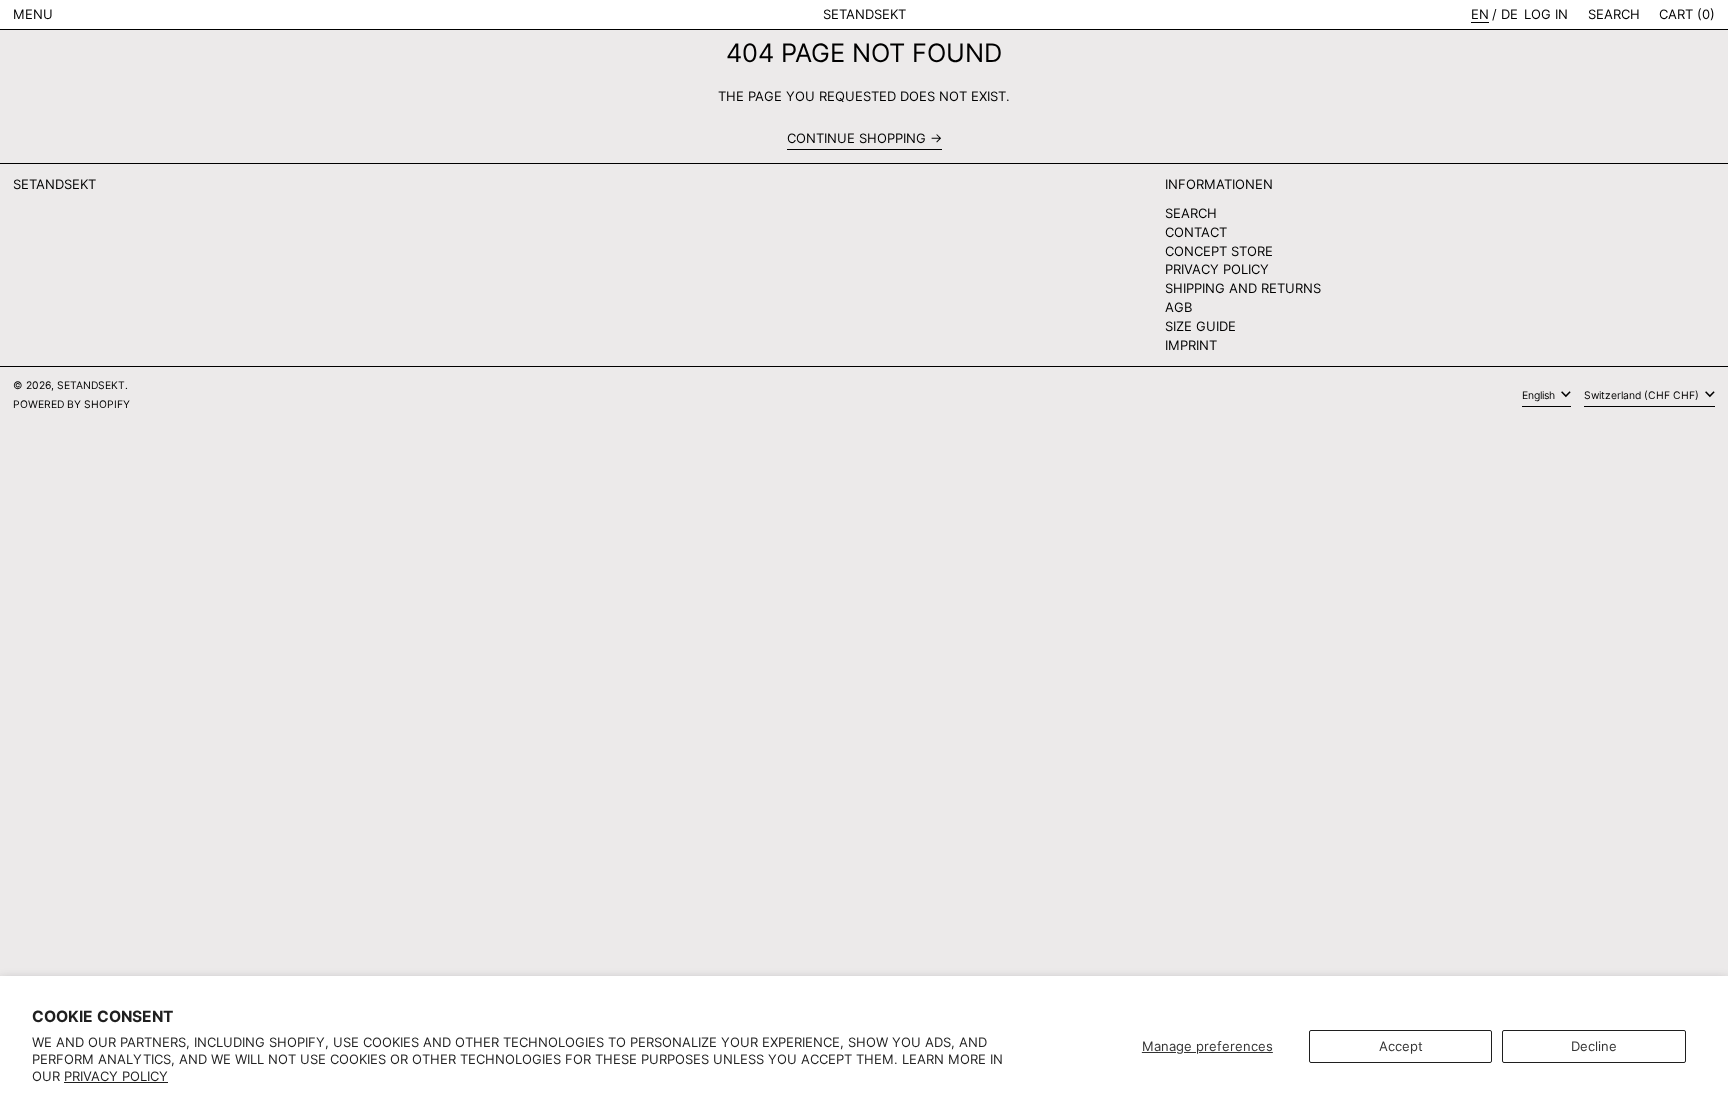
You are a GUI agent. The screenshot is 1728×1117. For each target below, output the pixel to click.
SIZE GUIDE (1200, 326)
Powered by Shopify (71, 404)
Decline (1594, 1046)
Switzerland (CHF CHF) (1643, 395)
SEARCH (1191, 213)
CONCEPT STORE (1219, 251)
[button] (1614, 14)
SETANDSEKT (864, 14)
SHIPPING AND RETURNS (1243, 288)
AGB (1178, 307)
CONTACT (1196, 232)
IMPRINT (1191, 345)
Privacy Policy (116, 1076)
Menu (33, 14)
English (1540, 395)
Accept (1401, 1046)
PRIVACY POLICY (1217, 269)
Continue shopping (856, 138)
